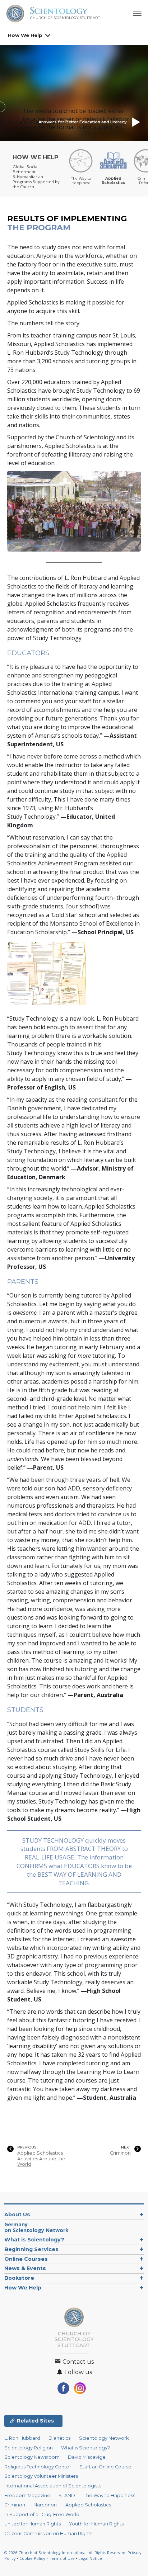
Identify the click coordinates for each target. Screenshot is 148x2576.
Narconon (45, 2505)
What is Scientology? (34, 2240)
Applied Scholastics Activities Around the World (41, 2159)
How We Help (25, 35)
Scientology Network (104, 2438)
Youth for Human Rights (96, 2524)
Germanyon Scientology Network (36, 2227)
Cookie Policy (32, 2558)
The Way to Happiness (109, 2495)
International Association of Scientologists (53, 2486)
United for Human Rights (33, 2524)
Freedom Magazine (27, 2495)
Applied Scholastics (88, 2505)
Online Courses (26, 2259)
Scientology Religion (29, 2448)
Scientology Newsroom (32, 2457)
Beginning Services (31, 2249)
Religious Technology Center (38, 2467)
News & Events (25, 2268)
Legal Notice (90, 2558)
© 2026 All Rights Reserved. (66, 2553)
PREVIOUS (27, 2147)
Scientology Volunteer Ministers (41, 2476)
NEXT (126, 2147)
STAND (67, 2495)
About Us (17, 2215)
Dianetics (59, 2438)
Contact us (77, 2362)
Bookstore (19, 2278)
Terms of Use (62, 2558)
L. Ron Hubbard (22, 2438)
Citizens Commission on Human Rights (48, 2534)
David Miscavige (87, 2457)
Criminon (120, 2153)
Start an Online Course (105, 2467)
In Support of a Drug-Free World (42, 2514)
